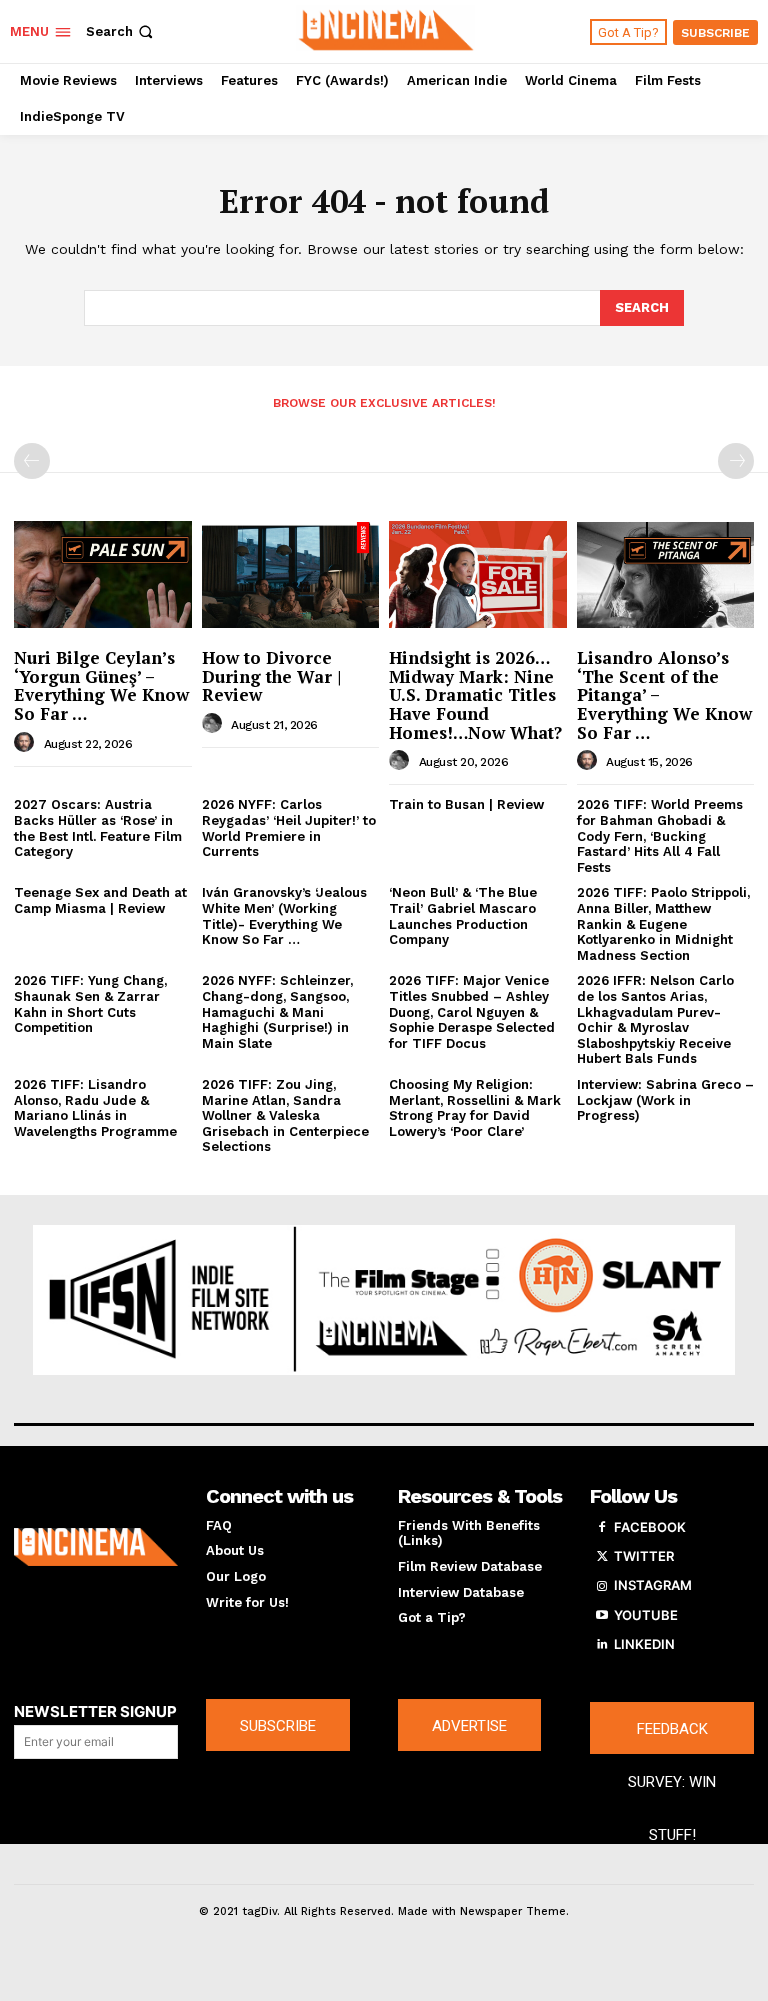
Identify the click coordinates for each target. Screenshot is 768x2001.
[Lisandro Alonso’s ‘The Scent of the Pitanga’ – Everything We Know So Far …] (666, 575)
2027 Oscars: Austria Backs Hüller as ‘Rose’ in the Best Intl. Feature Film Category (98, 828)
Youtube (646, 1615)
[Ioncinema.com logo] (96, 1547)
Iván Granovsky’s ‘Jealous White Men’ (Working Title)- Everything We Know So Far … (284, 916)
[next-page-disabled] (736, 461)
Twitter (644, 1556)
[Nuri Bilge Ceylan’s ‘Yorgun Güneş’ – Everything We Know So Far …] (103, 575)
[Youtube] (602, 1616)
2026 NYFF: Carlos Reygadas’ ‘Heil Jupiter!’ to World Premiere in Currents (289, 828)
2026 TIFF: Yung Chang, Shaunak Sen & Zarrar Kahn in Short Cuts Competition (90, 1004)
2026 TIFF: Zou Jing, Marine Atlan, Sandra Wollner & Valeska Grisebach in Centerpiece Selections (285, 1115)
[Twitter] (602, 1557)
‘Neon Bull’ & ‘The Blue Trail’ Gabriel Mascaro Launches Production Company (463, 916)
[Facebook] (602, 1528)
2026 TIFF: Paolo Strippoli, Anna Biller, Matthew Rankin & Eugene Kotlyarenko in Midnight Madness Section (663, 923)
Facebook (650, 1527)
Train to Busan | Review (466, 804)
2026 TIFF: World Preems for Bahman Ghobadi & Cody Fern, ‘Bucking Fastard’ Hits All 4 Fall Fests (660, 835)
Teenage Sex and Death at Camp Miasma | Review (100, 900)
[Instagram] (602, 1586)
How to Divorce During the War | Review (271, 676)
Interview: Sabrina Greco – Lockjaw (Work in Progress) (665, 1100)
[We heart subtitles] (386, 29)
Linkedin (644, 1644)
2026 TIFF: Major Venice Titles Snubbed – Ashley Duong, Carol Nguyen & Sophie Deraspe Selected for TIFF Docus (472, 1011)
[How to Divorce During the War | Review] (291, 575)
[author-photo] (27, 743)
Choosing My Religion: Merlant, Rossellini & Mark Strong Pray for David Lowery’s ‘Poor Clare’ (475, 1108)
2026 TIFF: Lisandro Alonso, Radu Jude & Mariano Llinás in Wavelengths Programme (95, 1108)
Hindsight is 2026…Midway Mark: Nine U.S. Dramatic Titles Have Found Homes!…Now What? (475, 695)
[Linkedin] (602, 1645)
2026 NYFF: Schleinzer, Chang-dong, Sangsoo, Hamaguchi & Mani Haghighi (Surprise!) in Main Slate (277, 1011)
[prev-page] (32, 461)
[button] (121, 31)
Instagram (653, 1585)
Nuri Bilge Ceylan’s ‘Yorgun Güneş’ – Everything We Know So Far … (101, 685)
